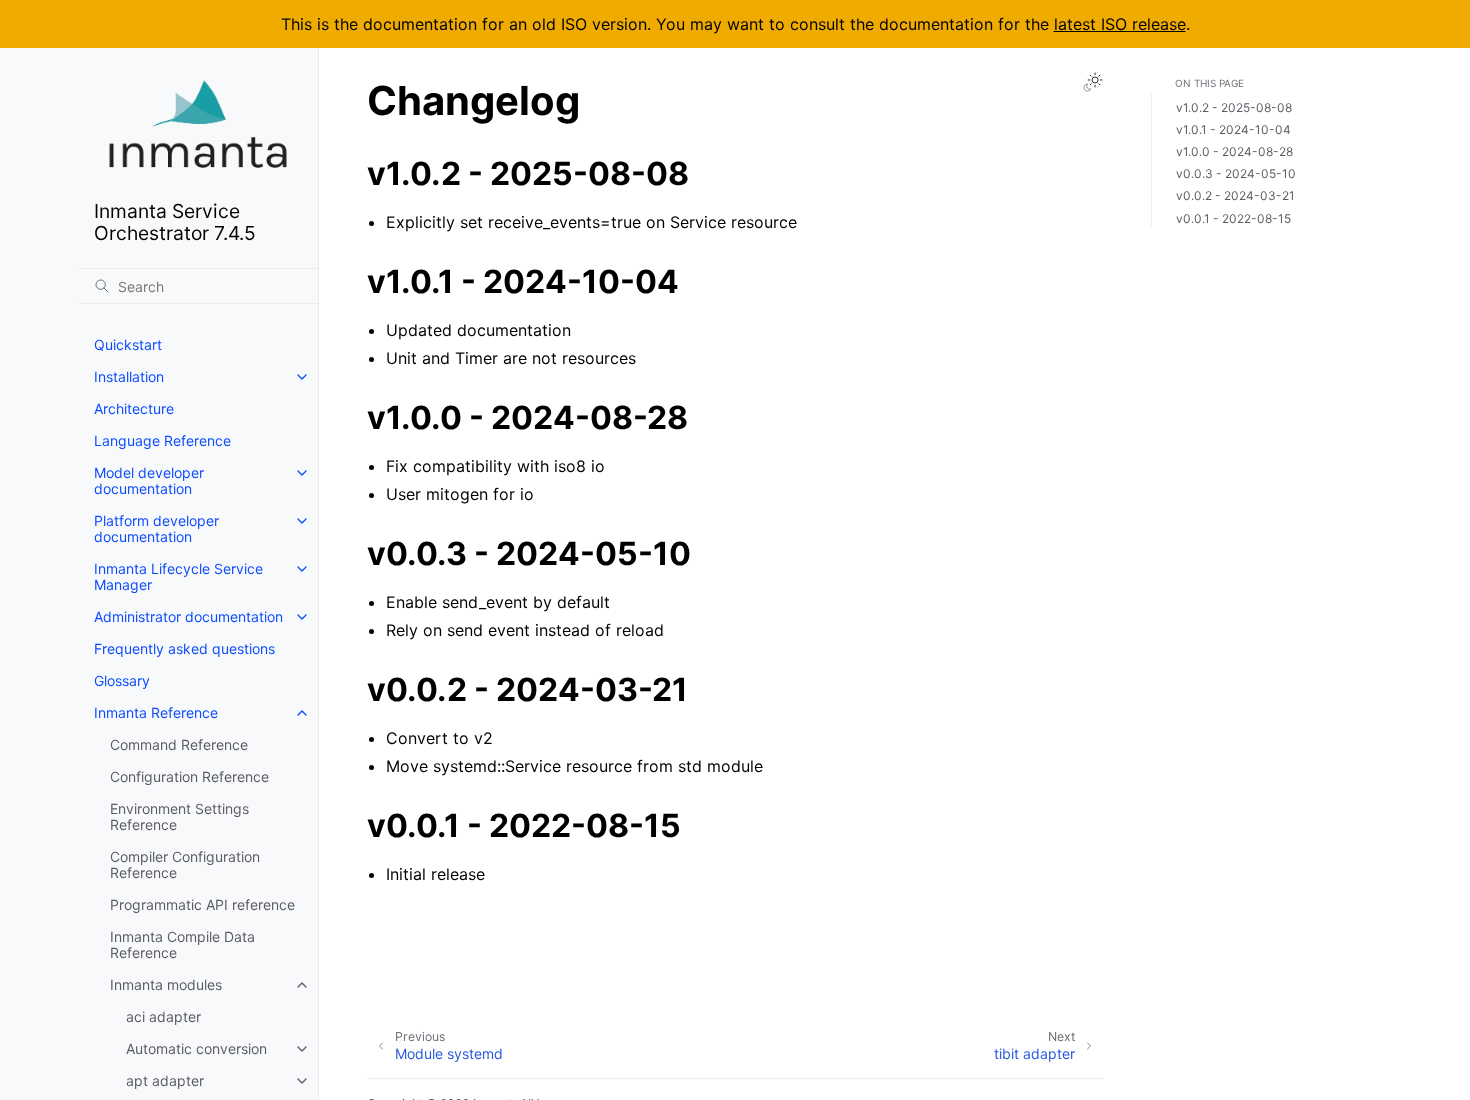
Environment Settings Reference (179, 816)
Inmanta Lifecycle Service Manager (178, 576)
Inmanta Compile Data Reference (182, 944)
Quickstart (128, 344)
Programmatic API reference (202, 904)
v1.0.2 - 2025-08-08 (1234, 108)
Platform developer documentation (156, 528)
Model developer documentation (149, 480)
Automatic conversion (196, 1048)
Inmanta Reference (156, 712)
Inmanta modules (166, 984)
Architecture (134, 408)
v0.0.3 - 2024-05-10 (1236, 174)
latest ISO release (1120, 24)
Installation (129, 376)
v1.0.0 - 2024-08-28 (1234, 152)
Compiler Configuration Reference (185, 864)
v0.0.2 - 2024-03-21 (1235, 196)
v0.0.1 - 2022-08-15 (1233, 218)
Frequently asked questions (184, 648)
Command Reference (179, 744)
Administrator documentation (188, 616)
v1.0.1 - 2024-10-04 (1233, 130)
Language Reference (162, 440)
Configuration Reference (189, 776)
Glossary (122, 680)
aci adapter (163, 1016)
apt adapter (165, 1080)
